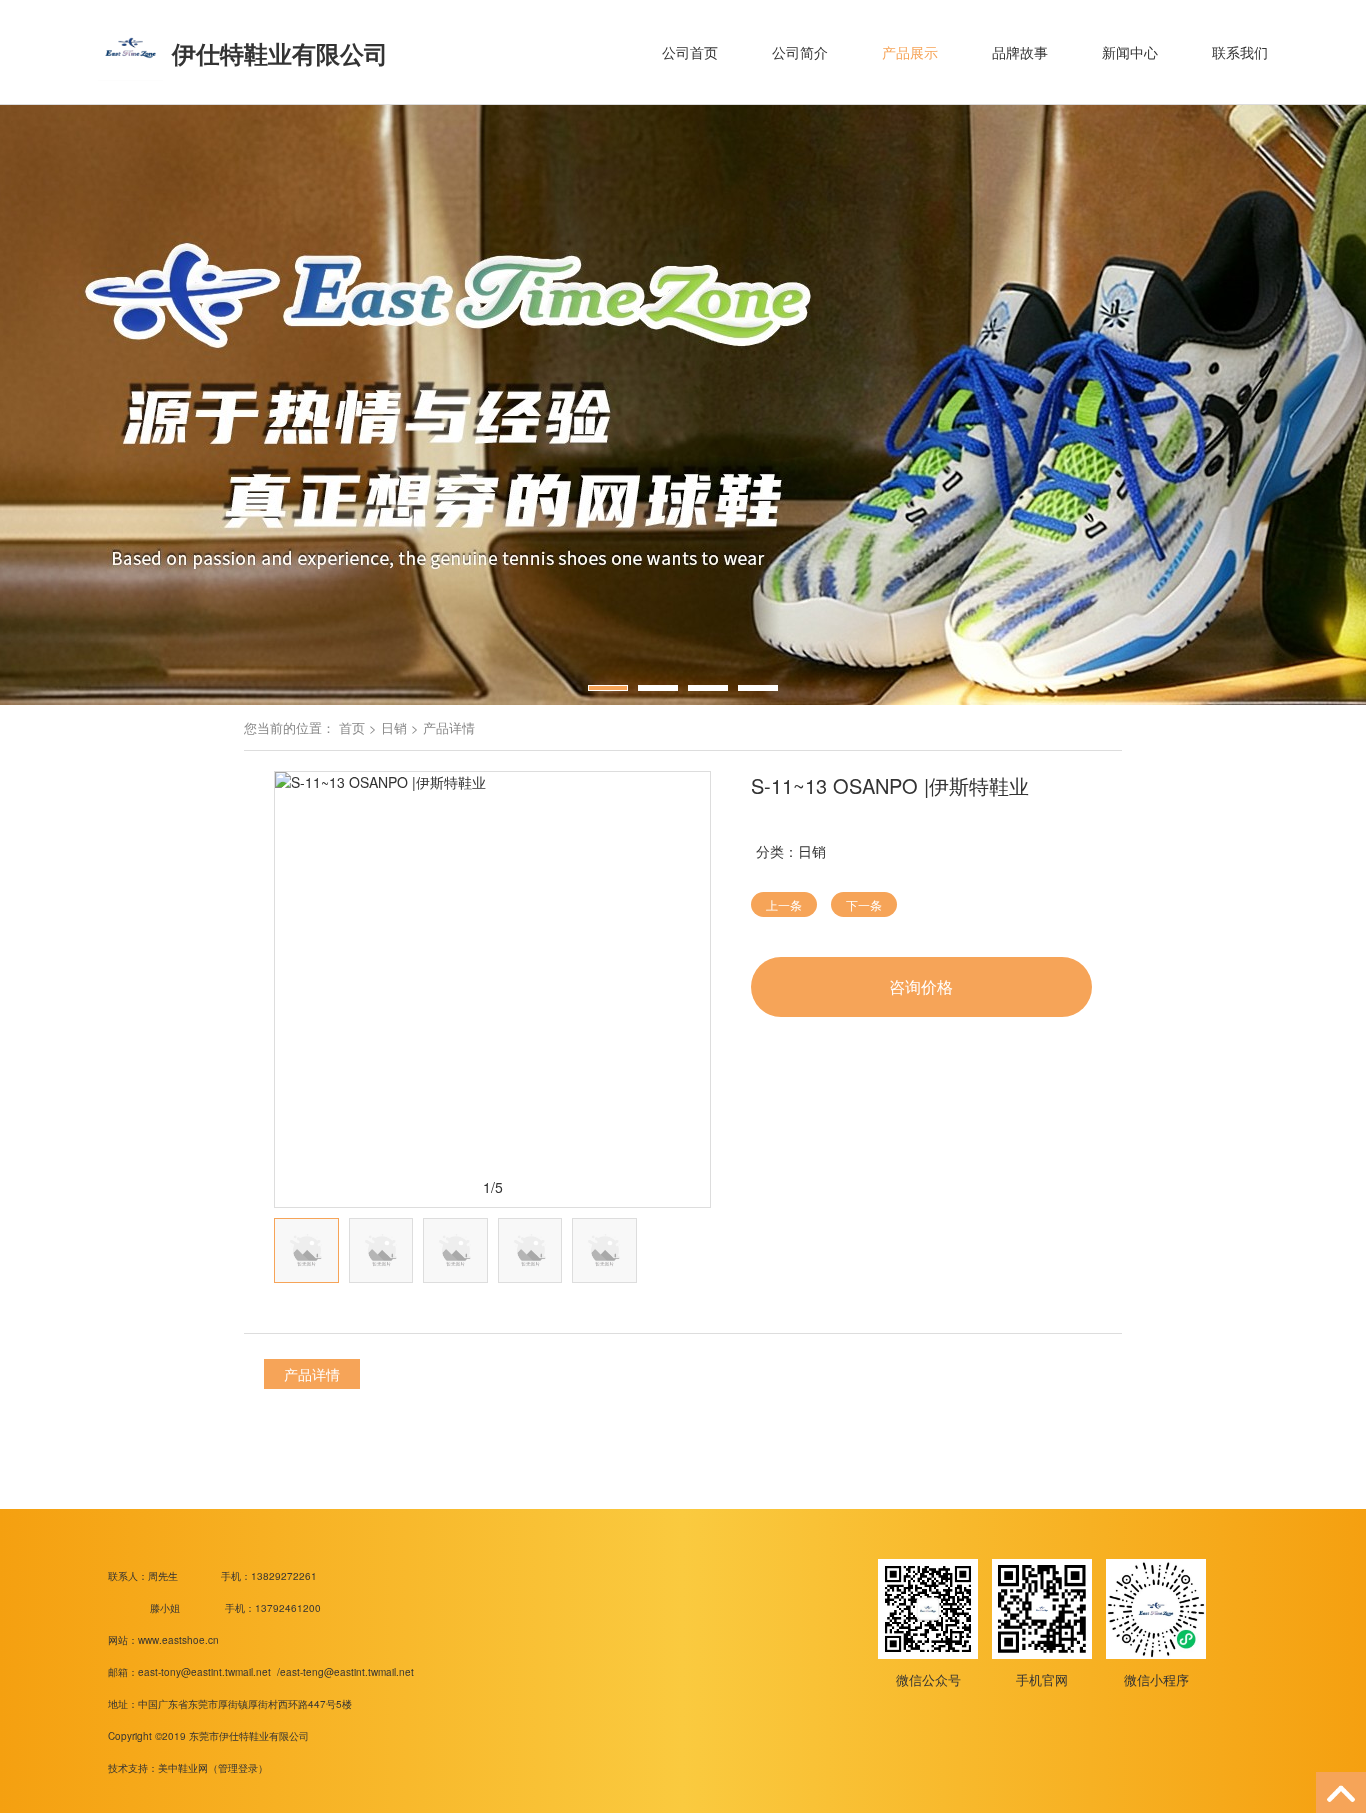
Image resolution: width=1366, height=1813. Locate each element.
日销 (394, 727)
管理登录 (238, 1768)
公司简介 (800, 52)
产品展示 (910, 52)
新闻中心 (1130, 52)
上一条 (784, 904)
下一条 (864, 904)
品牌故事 (1020, 52)
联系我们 (1240, 52)
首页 (352, 727)
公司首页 (690, 52)
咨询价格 (921, 986)
